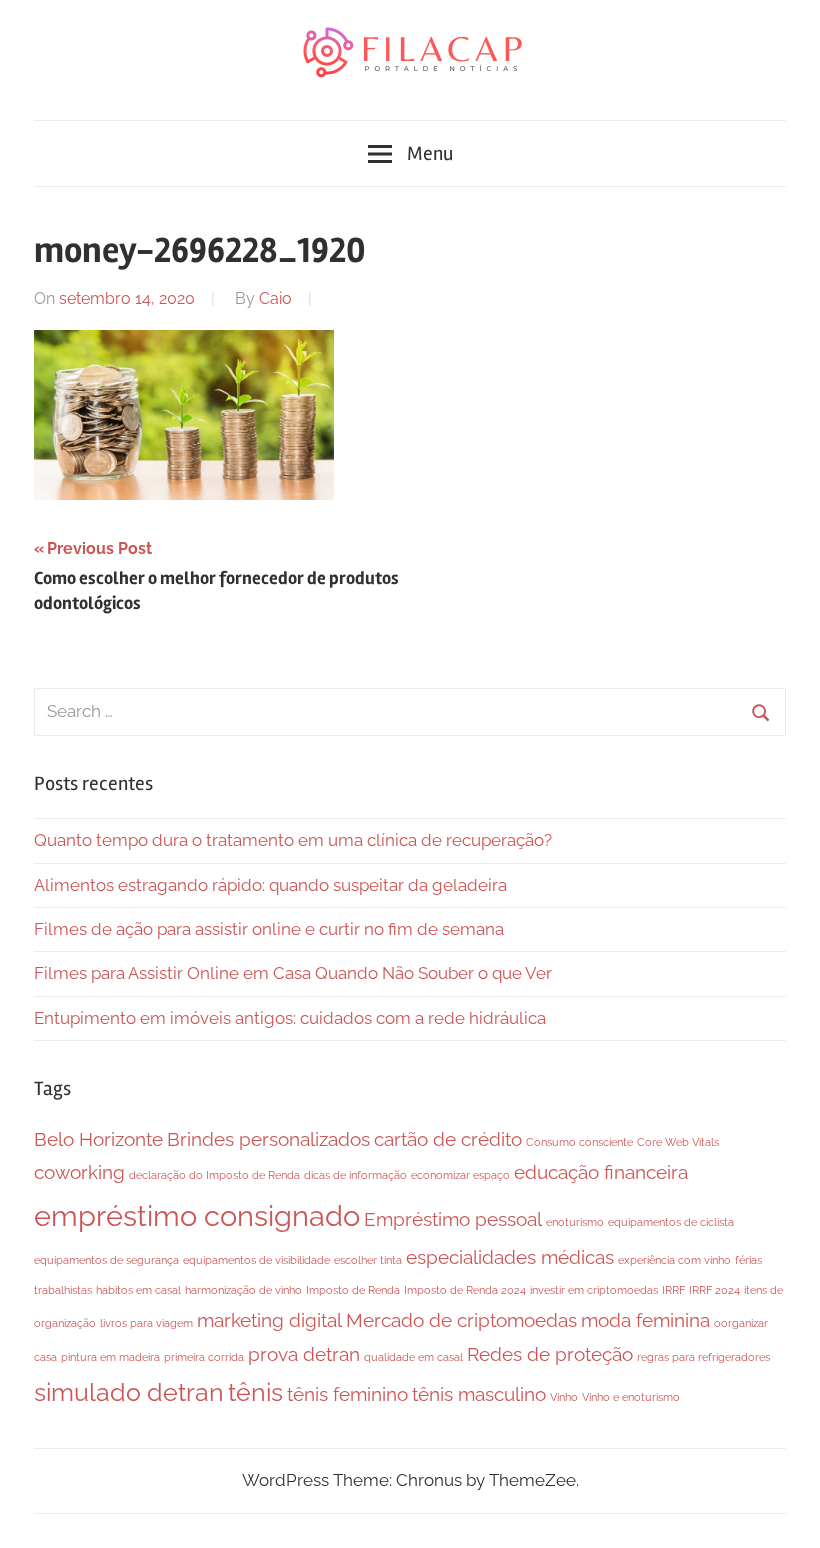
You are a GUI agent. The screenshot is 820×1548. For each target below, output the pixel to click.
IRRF (673, 1290)
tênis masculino (479, 1394)
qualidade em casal (413, 1357)
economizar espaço (460, 1175)
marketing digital (269, 1320)
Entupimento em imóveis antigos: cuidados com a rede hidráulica (290, 1018)
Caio (275, 298)
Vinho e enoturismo (631, 1397)
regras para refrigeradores (703, 1357)
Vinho (564, 1397)
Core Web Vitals (678, 1142)
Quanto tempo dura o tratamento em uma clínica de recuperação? (293, 840)
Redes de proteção (550, 1354)
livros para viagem (146, 1323)
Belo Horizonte (98, 1139)
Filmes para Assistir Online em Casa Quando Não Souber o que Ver (293, 973)
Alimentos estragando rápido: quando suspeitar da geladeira (270, 885)
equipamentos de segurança (106, 1260)
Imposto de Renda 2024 (465, 1290)
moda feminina (645, 1320)
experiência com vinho (674, 1260)
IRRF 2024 (714, 1290)
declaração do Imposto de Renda (214, 1175)
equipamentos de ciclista (671, 1222)
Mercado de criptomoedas (461, 1320)
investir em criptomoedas (594, 1290)
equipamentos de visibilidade (256, 1260)
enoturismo (575, 1222)
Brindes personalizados (268, 1139)
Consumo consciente (579, 1142)
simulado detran (129, 1392)
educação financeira (601, 1172)
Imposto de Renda (353, 1290)
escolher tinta (368, 1260)
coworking (79, 1172)
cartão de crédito (448, 1139)
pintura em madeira (110, 1357)
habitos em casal (138, 1290)
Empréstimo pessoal (453, 1219)
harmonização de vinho (243, 1290)
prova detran (304, 1354)
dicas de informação (355, 1175)
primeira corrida (204, 1357)
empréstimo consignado (197, 1215)
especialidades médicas (510, 1257)
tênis (255, 1392)
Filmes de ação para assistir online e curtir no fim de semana (269, 929)
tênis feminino (347, 1394)
